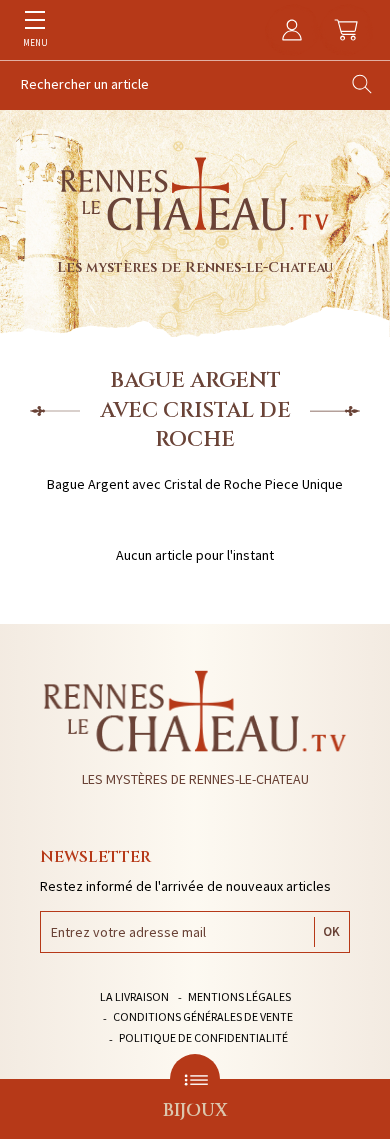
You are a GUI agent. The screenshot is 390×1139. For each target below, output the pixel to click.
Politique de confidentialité (203, 1037)
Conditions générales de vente (203, 1016)
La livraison (134, 996)
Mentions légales (239, 996)
